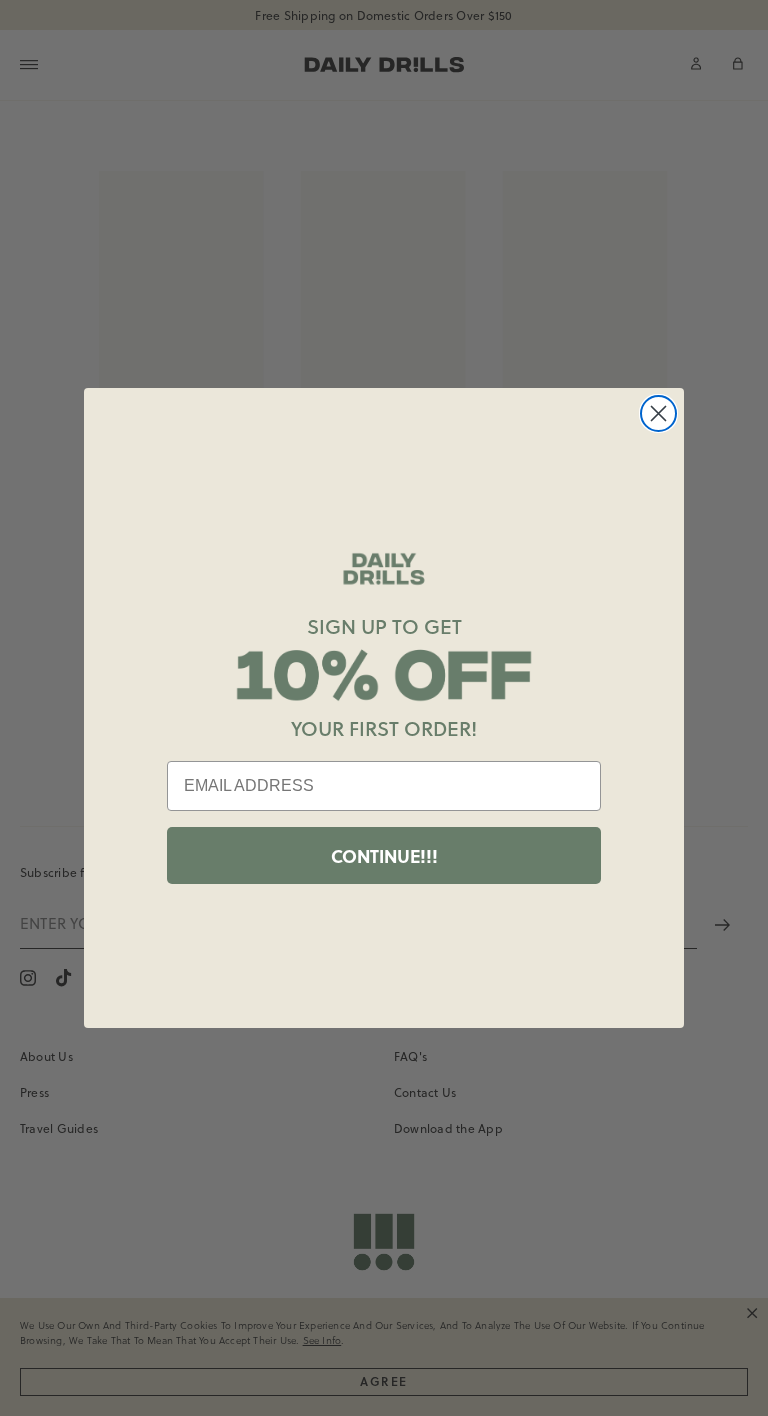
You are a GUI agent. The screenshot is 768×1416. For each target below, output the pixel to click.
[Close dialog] (658, 413)
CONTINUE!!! (384, 856)
